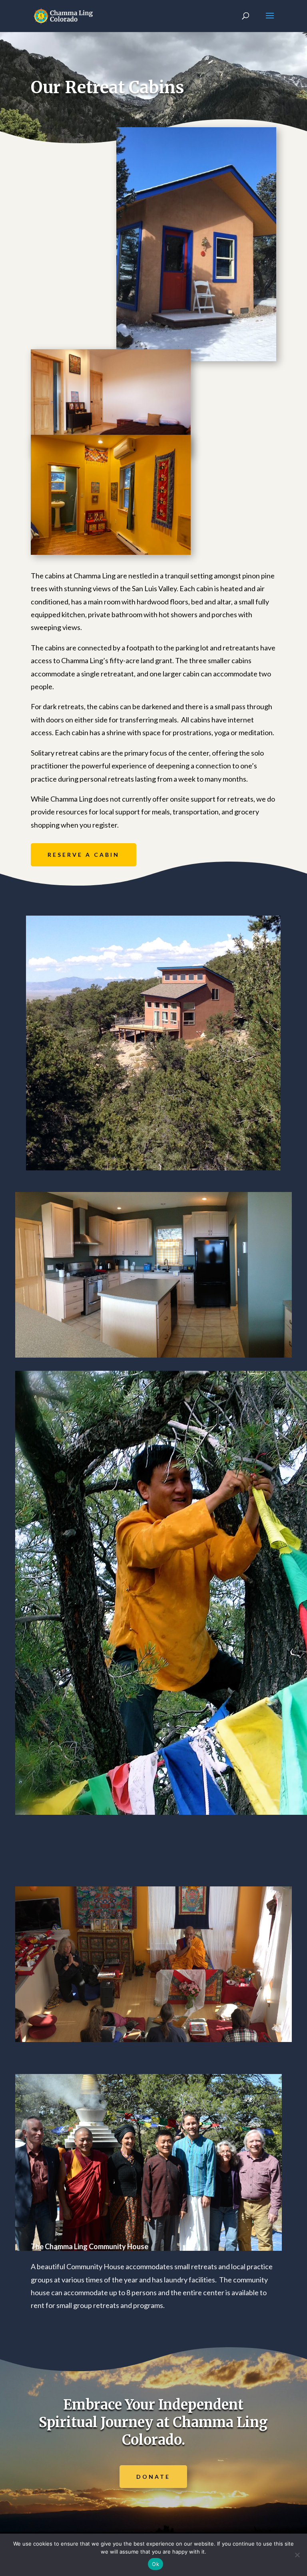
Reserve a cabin (84, 855)
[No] (297, 2555)
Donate (153, 2477)
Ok (155, 2564)
